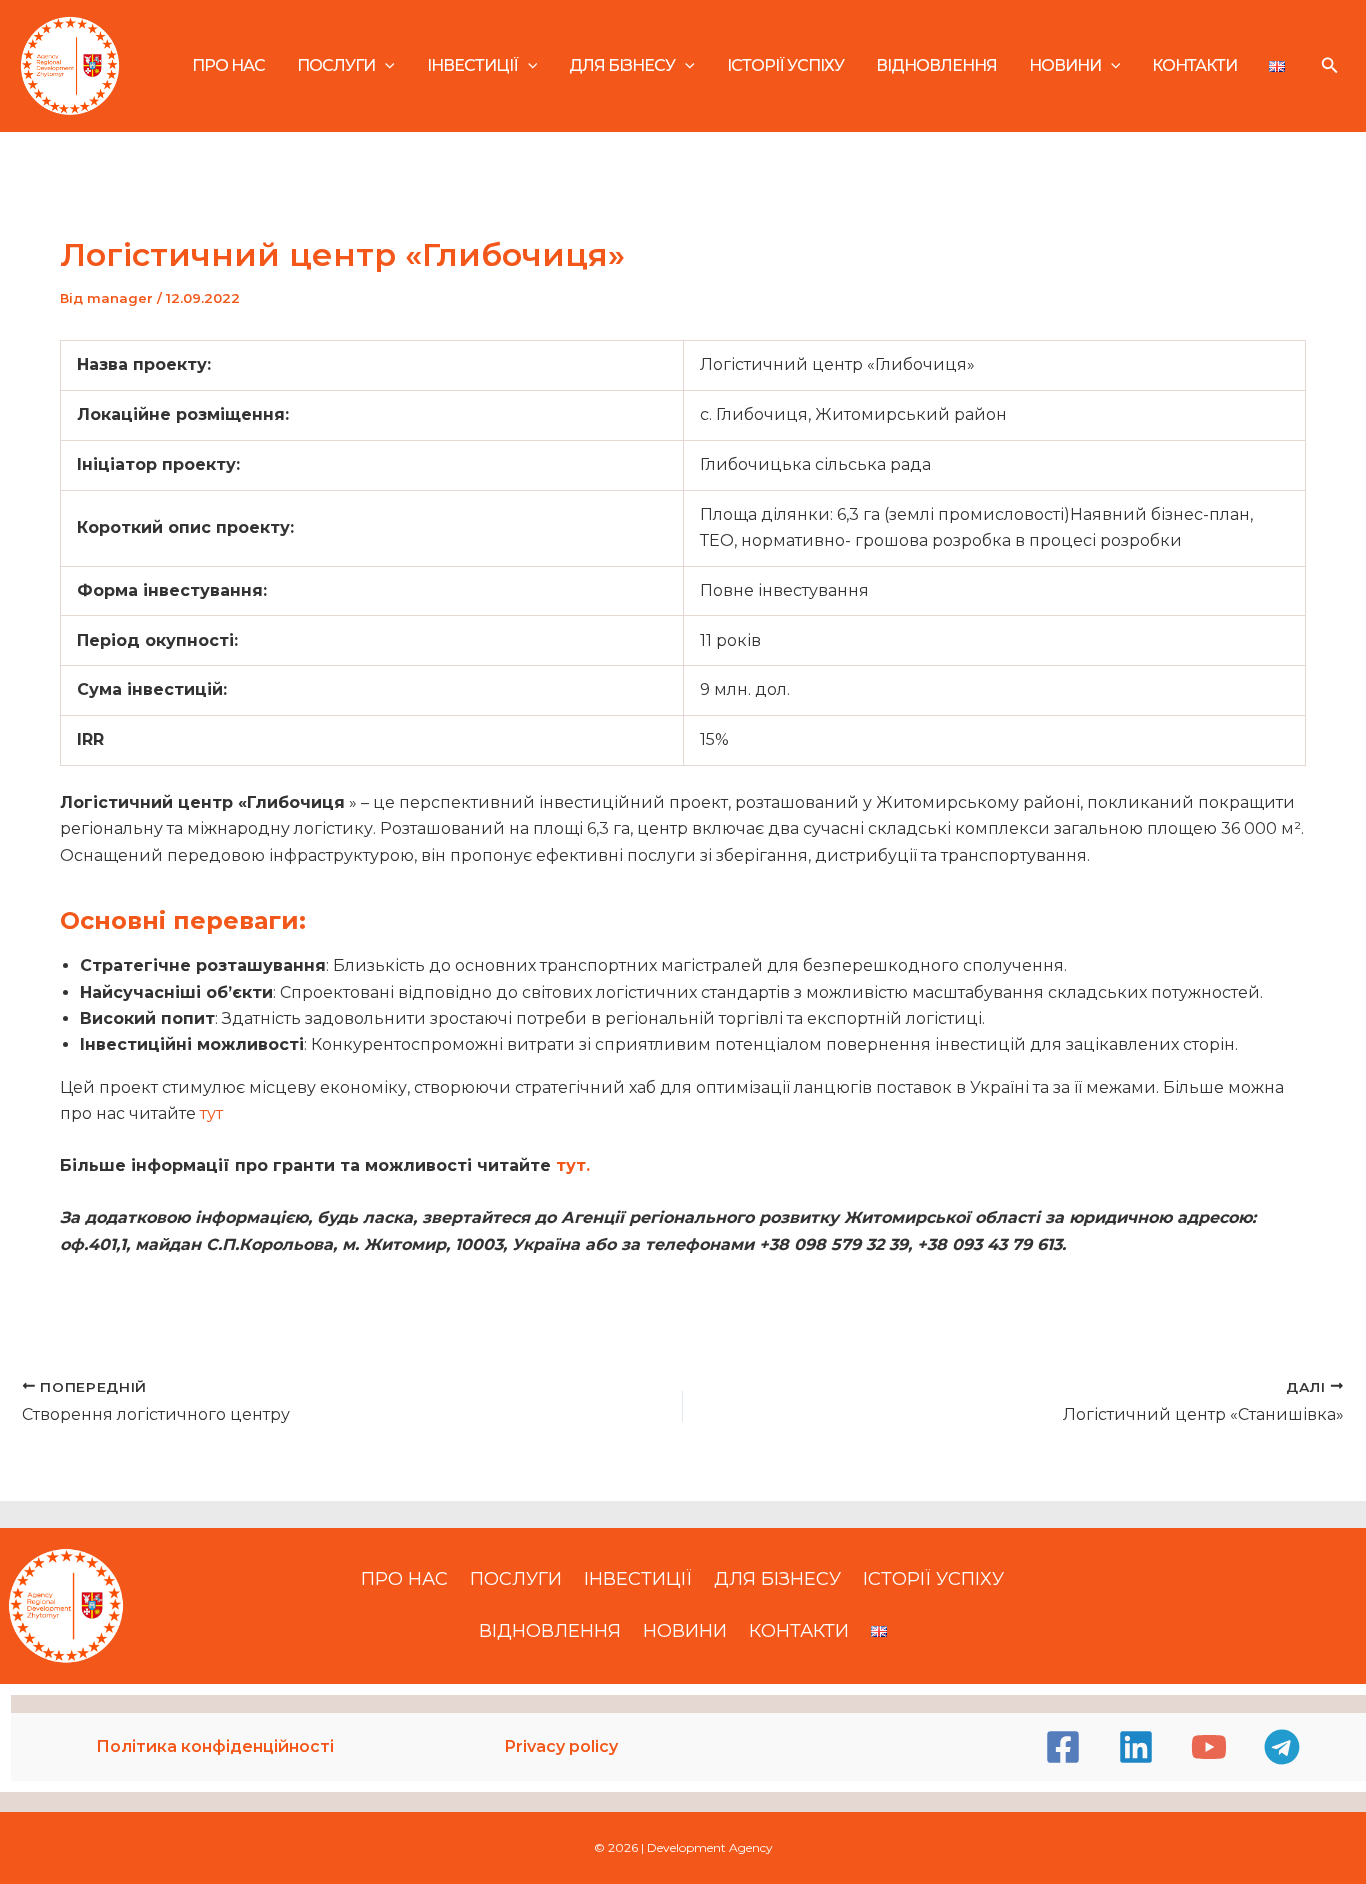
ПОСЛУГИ (336, 65)
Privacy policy (561, 1746)
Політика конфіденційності (215, 1746)
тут (213, 1113)
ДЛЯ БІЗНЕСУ (622, 65)
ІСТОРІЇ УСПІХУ (785, 65)
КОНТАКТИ (1194, 65)
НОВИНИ (1065, 65)
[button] (385, 66)
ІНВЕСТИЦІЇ (472, 65)
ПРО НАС (228, 65)
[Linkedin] (1136, 1747)
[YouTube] (1209, 1747)
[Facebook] (1063, 1747)
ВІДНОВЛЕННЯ (936, 65)
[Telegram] (1282, 1747)
